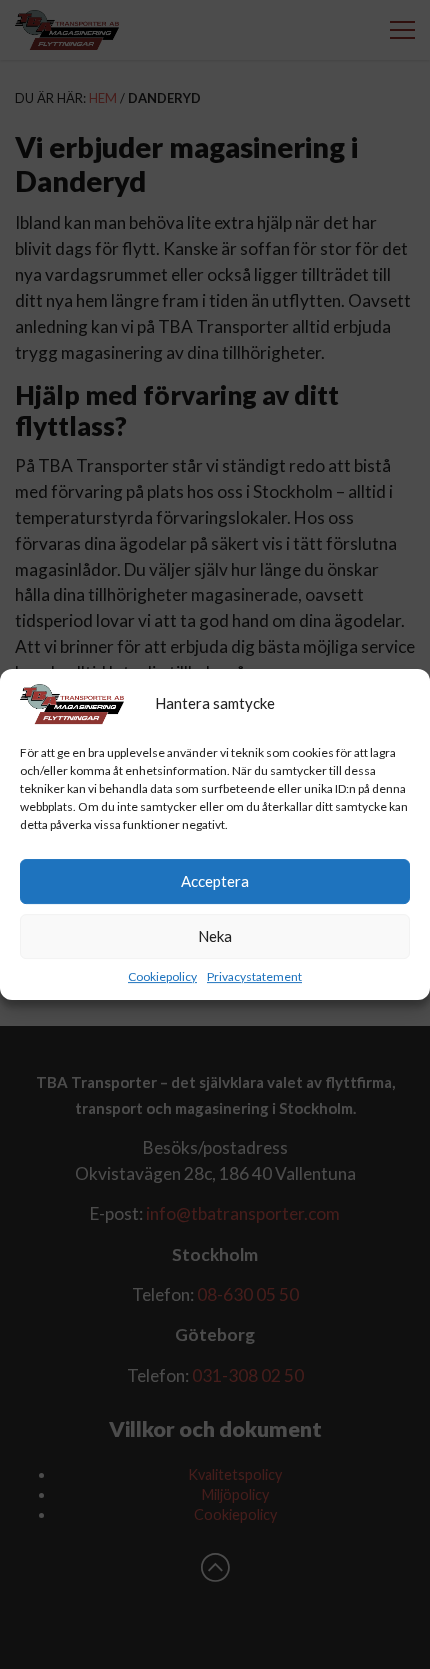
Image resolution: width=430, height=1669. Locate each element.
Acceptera (215, 881)
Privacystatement (254, 976)
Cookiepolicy (162, 976)
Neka (215, 936)
